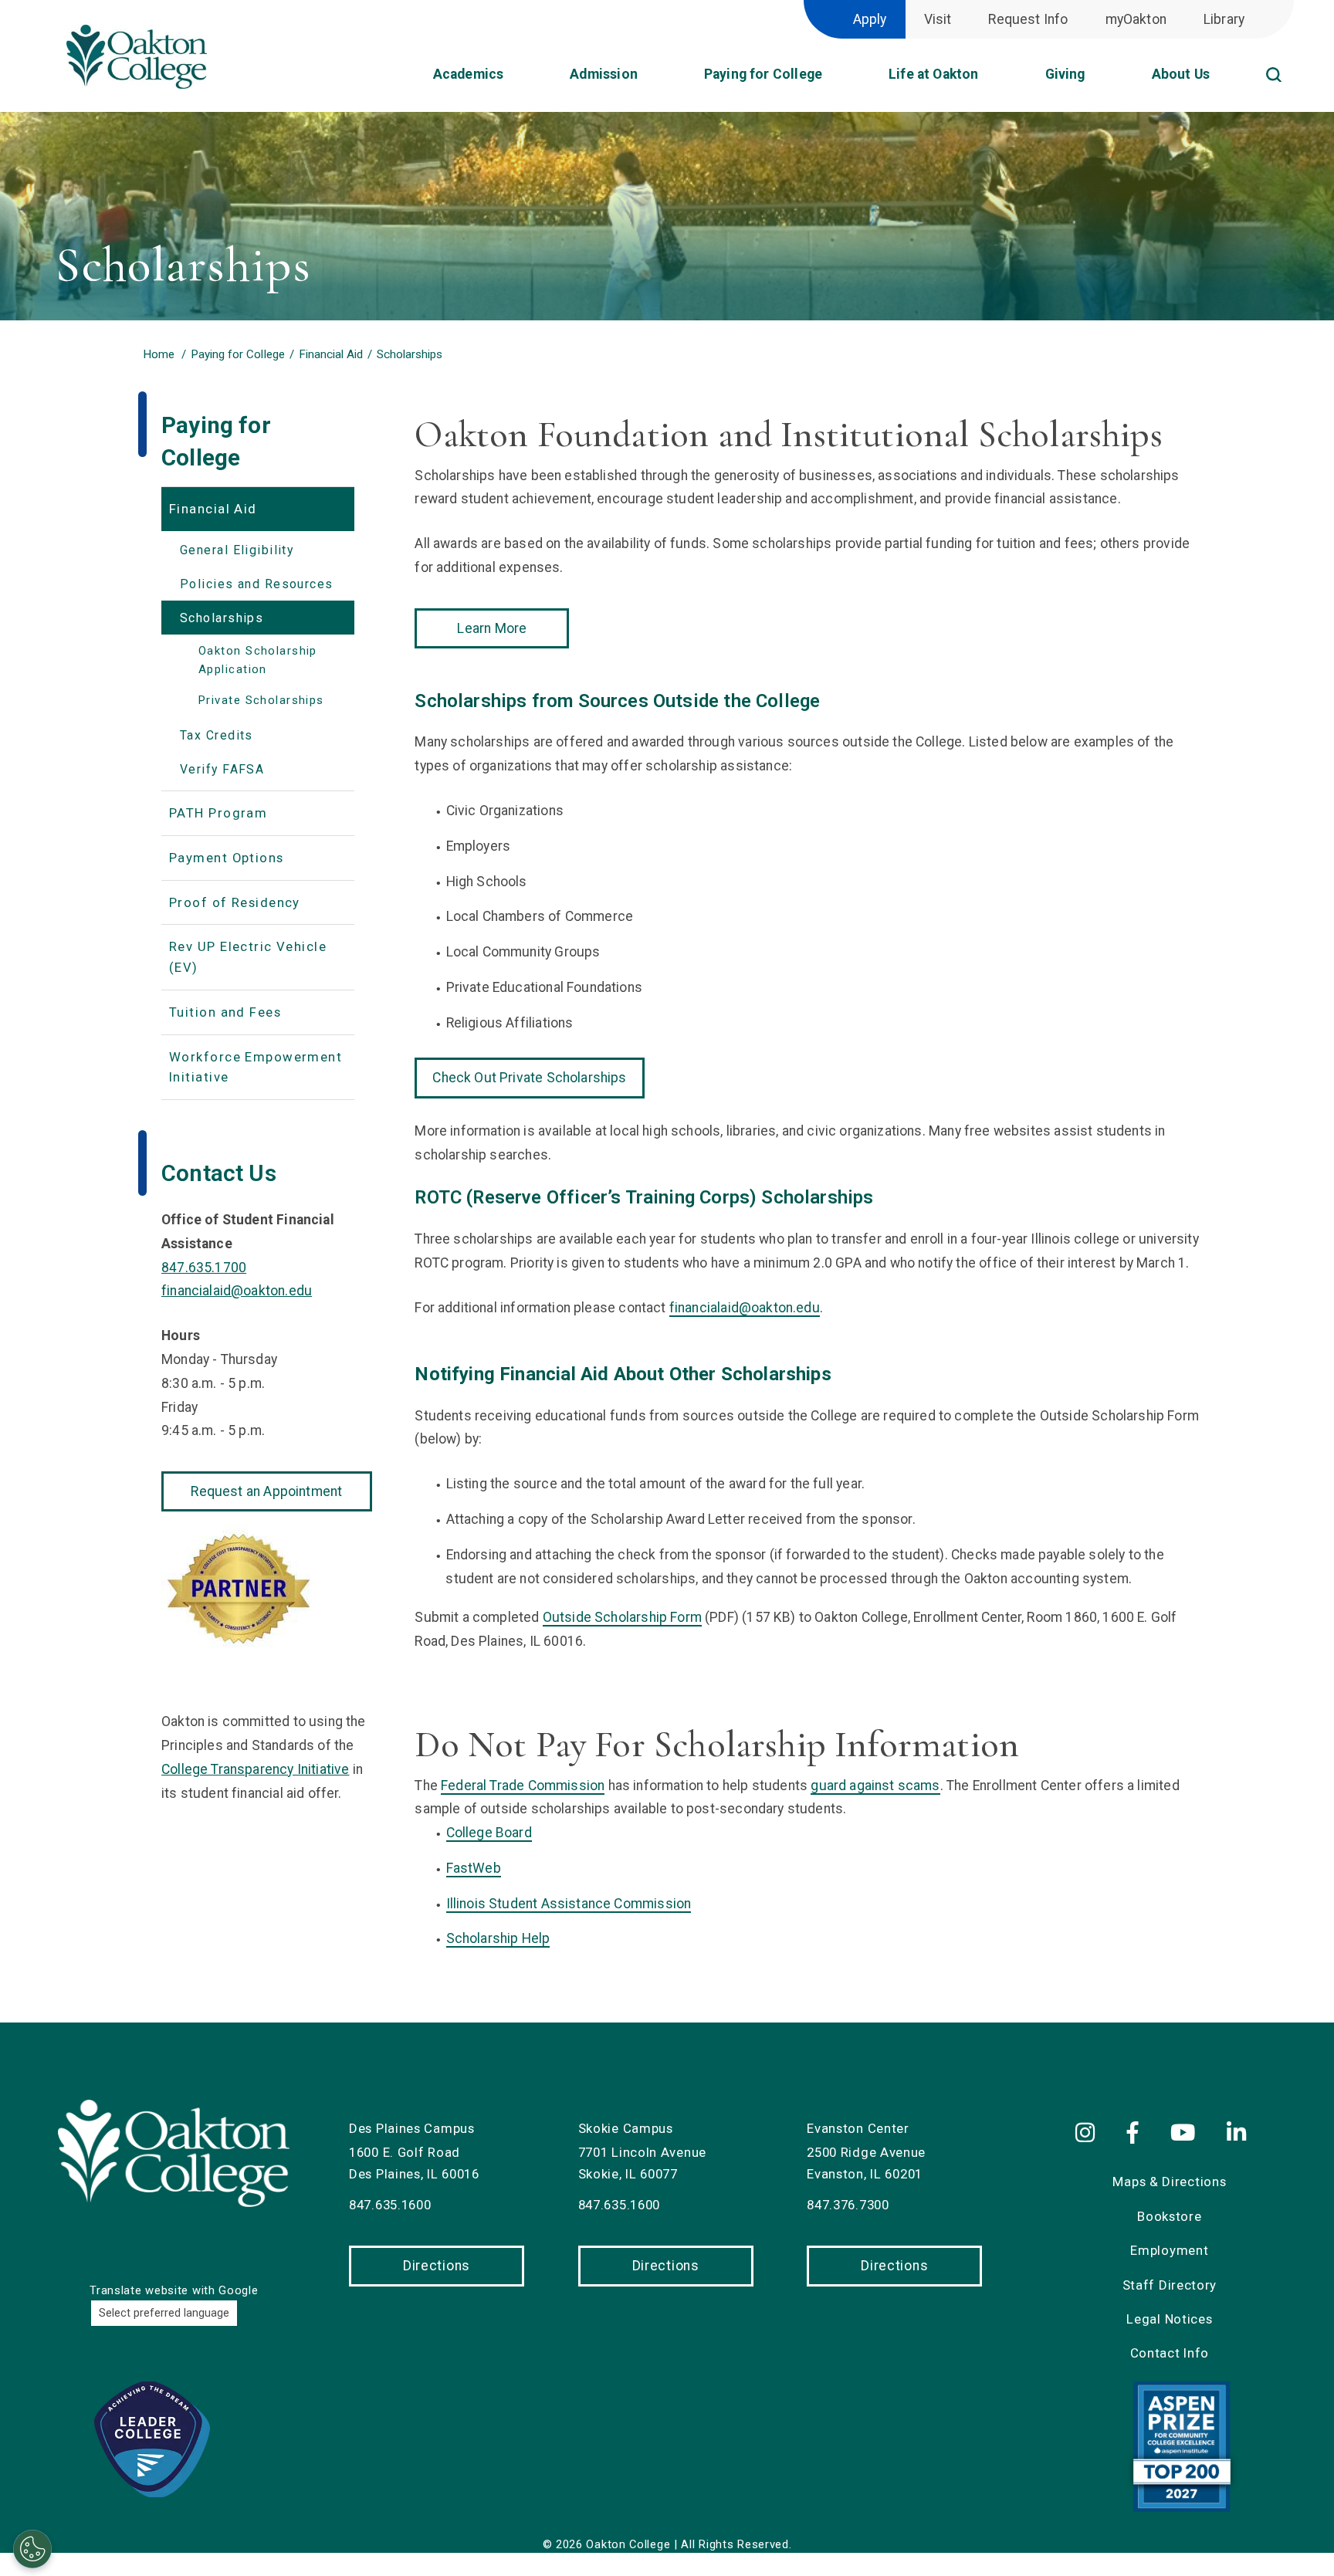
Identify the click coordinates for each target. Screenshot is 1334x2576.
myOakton (1136, 19)
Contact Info (1170, 2353)
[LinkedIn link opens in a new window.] (1239, 2134)
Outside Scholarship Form (622, 1617)
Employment (1169, 2250)
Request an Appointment (266, 1491)
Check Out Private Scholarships (529, 1078)
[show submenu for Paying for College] (838, 80)
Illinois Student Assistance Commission (569, 1904)
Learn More (492, 628)
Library (1224, 19)
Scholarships (410, 354)
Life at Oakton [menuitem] (933, 74)
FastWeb (474, 1868)
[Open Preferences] (32, 2549)
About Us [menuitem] (1181, 74)
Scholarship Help (498, 1938)
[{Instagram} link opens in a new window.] (1094, 2134)
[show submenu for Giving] (1101, 80)
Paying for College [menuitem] (763, 74)
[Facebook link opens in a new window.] (1136, 2134)
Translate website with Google (174, 2290)
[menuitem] (1293, 54)
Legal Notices (1169, 2319)
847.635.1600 (390, 2205)
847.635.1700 (204, 1268)
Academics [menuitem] (469, 74)
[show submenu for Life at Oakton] (994, 80)
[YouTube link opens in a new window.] (1186, 2134)
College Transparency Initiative (255, 1769)
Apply (870, 19)
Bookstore (1169, 2216)
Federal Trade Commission (523, 1786)
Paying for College (237, 354)
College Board (489, 1833)
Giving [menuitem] (1065, 74)
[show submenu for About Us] (1225, 80)
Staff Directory (1170, 2285)
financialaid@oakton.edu (745, 1308)
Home (159, 354)
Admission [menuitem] (604, 74)
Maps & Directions (1169, 2182)
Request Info (1028, 19)
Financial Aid (331, 354)
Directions (437, 2266)
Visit (938, 19)
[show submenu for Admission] (653, 80)
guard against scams (875, 1786)
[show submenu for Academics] (519, 80)
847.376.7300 (848, 2205)
